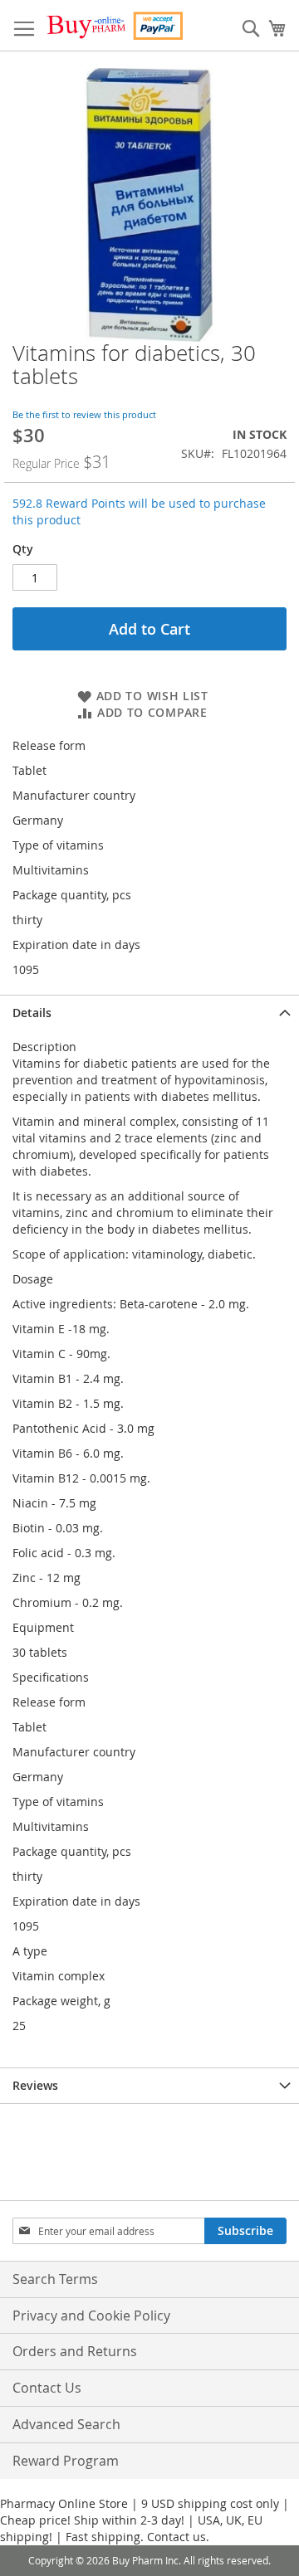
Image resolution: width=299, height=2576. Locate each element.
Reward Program (66, 2461)
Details (32, 1013)
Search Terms (55, 2279)
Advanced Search (66, 2424)
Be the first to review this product (84, 414)
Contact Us (47, 2388)
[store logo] (114, 26)
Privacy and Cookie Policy (91, 2315)
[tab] (149, 1013)
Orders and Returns (75, 2351)
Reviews (35, 2085)
